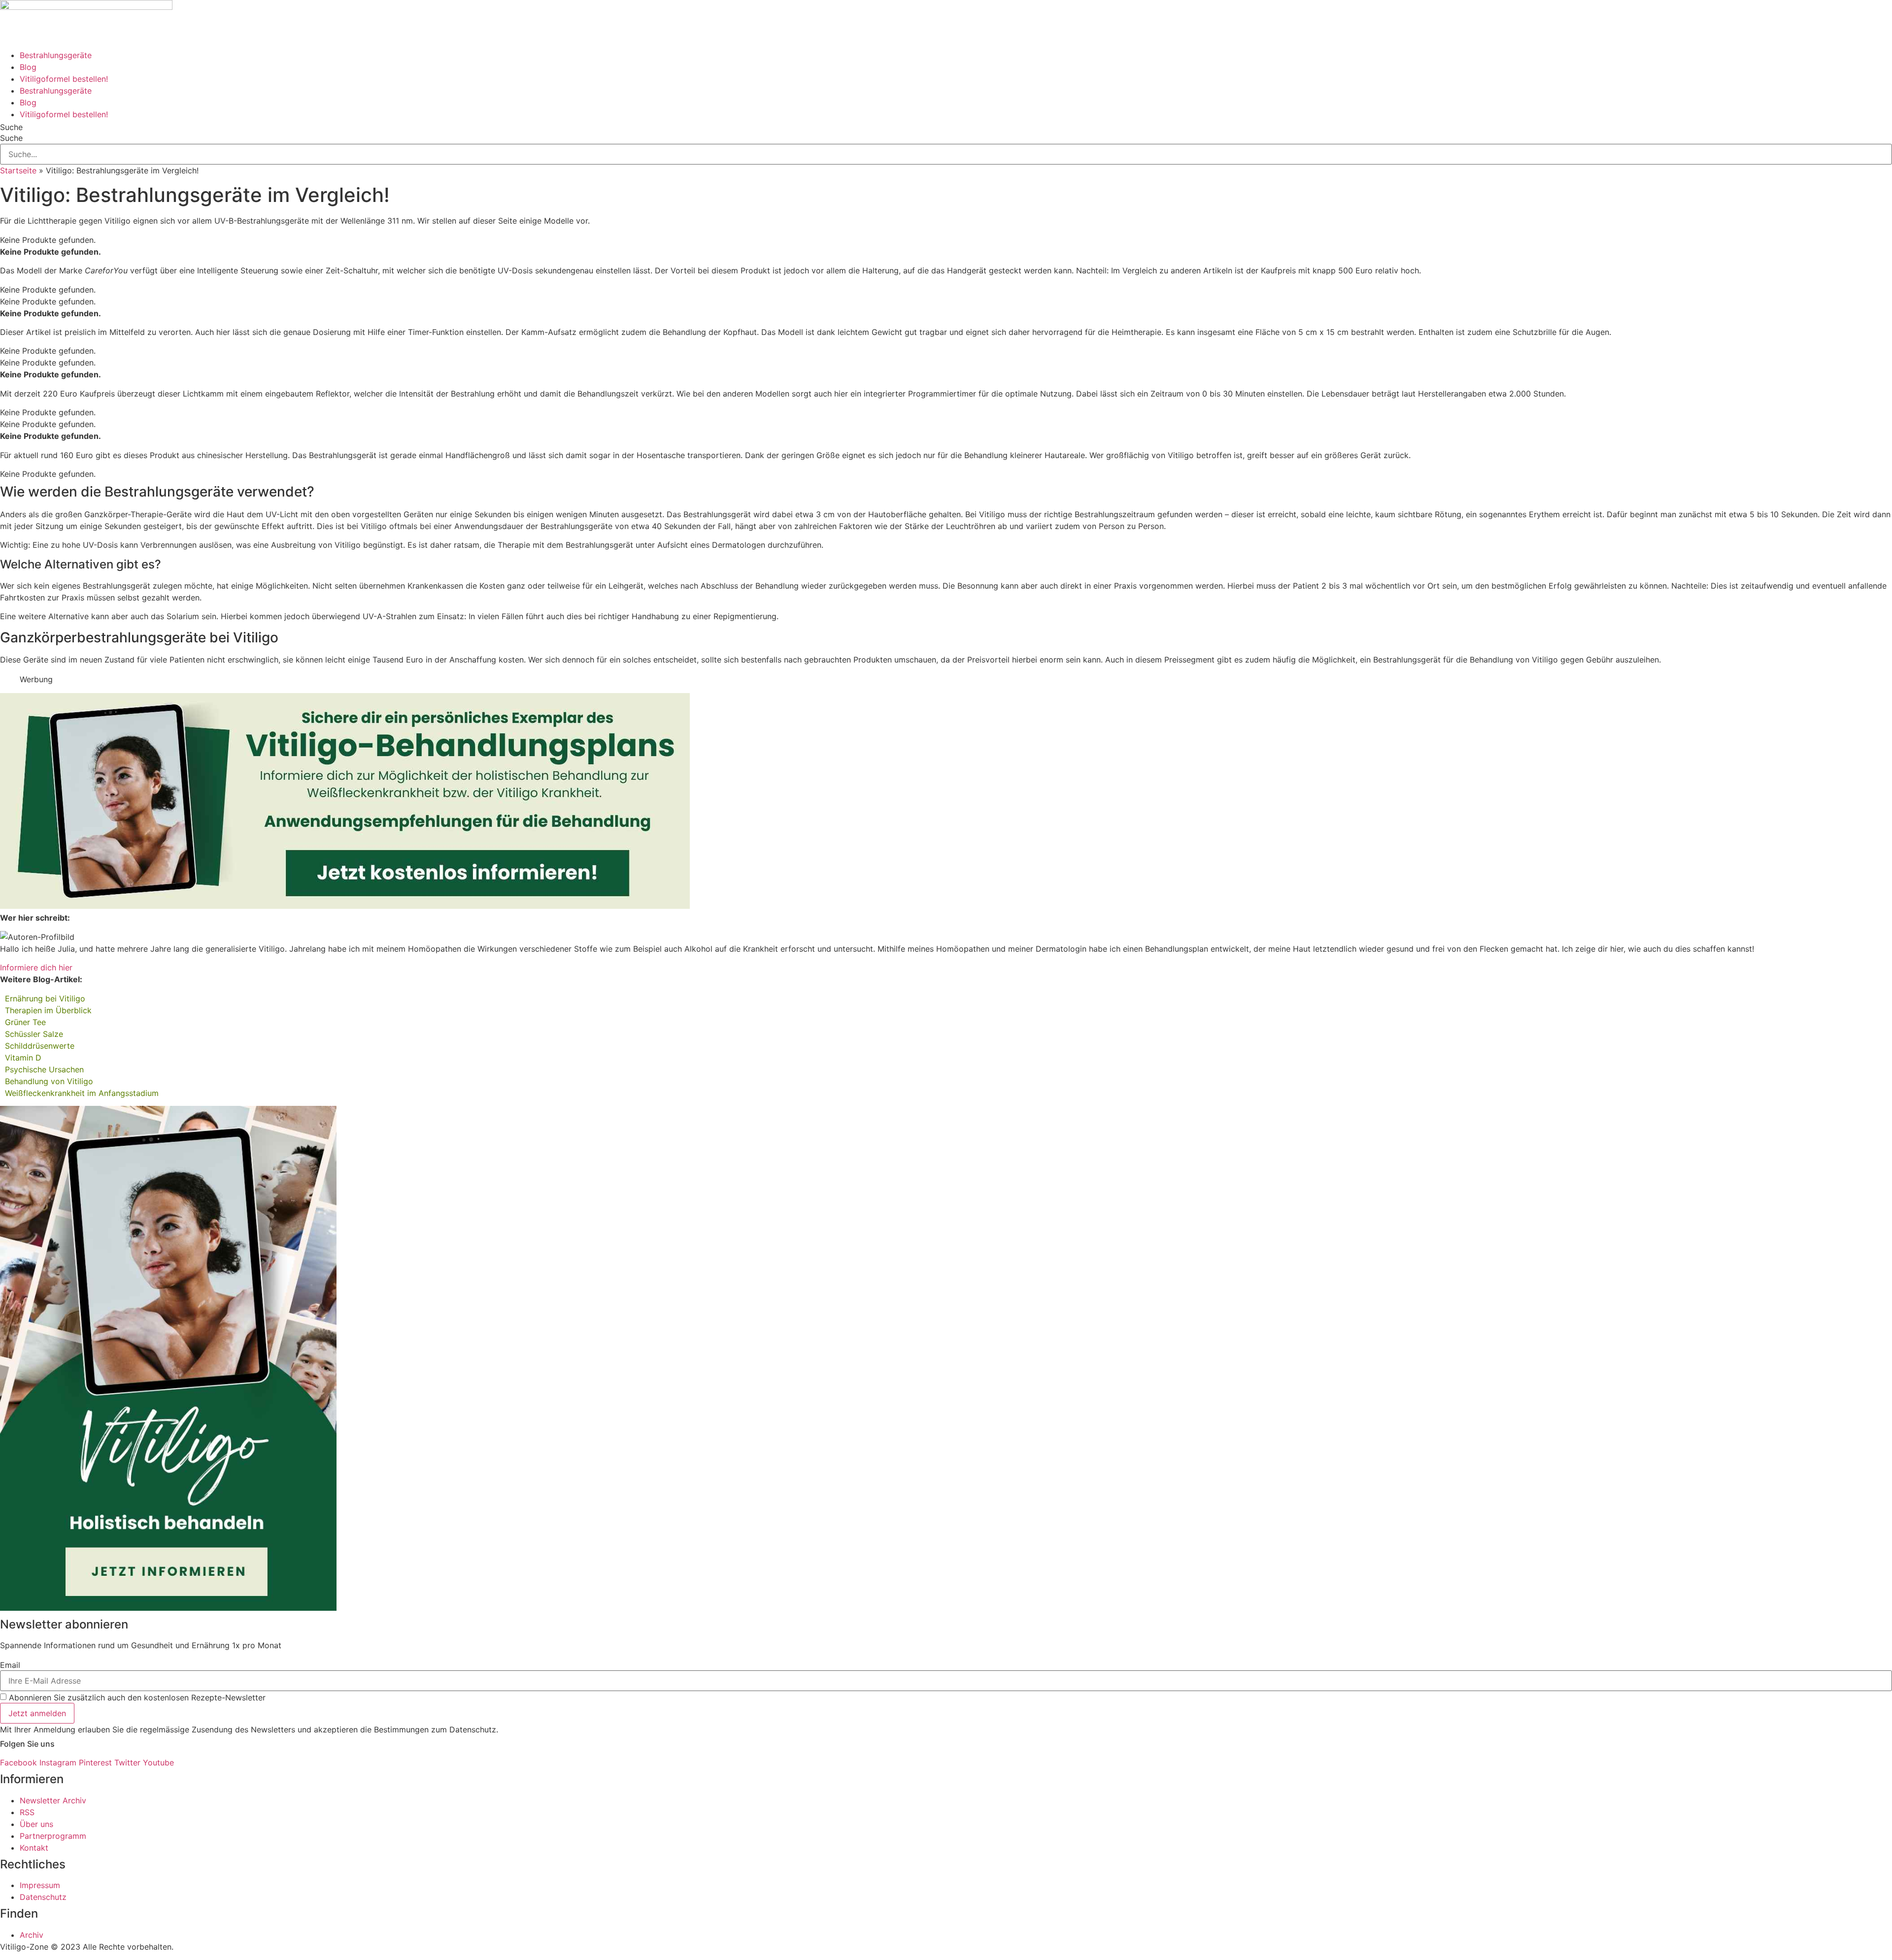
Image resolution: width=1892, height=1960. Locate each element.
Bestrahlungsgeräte (56, 55)
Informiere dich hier (36, 967)
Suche (11, 127)
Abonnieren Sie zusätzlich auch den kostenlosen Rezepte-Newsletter (137, 1697)
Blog (28, 67)
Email (10, 1665)
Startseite (18, 170)
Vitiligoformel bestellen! (64, 79)
